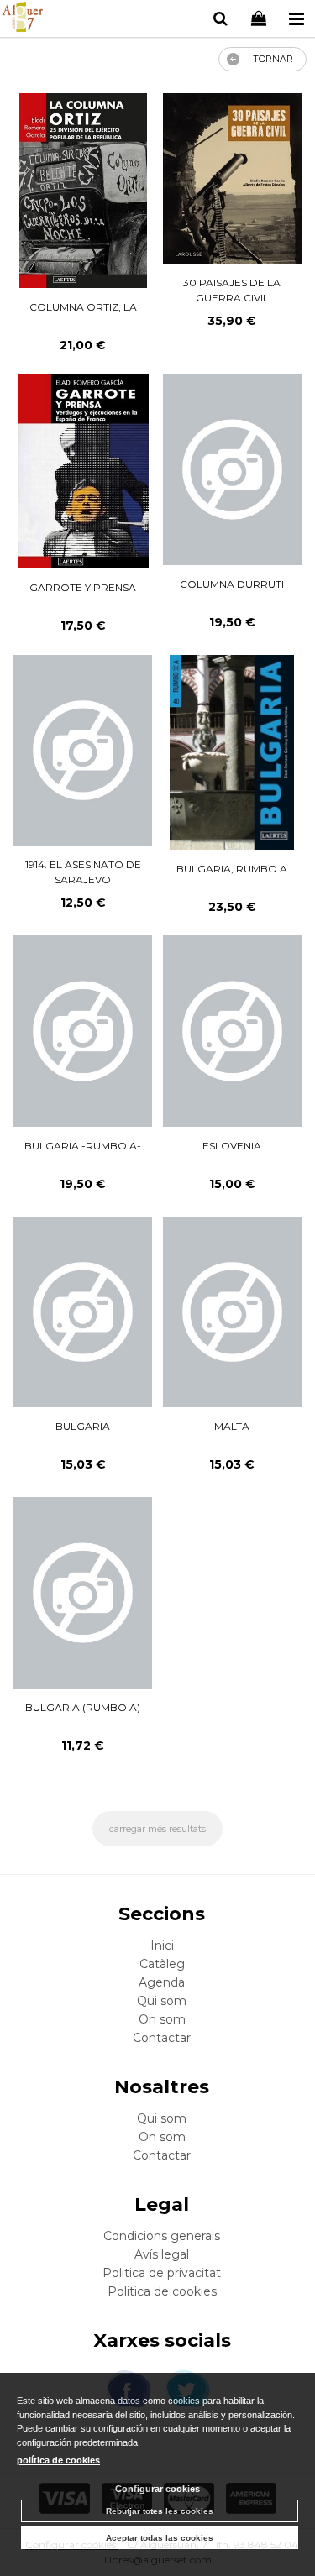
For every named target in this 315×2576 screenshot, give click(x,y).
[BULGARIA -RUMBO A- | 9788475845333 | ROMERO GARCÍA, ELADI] (83, 1031)
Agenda (162, 1982)
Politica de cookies (162, 2291)
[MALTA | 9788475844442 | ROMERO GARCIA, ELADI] (233, 1312)
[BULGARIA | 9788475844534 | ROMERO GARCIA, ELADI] (83, 1312)
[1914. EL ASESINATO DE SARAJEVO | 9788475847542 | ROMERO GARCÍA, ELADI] (83, 751)
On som (162, 2019)
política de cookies (58, 2460)
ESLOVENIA (232, 1146)
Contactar (162, 2038)
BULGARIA (83, 1426)
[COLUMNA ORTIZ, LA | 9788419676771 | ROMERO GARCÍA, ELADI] (83, 191)
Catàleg (162, 1964)
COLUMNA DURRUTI (232, 584)
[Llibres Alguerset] (22, 19)
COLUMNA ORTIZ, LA (83, 307)
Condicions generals (162, 2236)
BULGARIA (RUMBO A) (83, 1707)
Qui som (162, 2001)
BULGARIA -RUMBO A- (83, 1146)
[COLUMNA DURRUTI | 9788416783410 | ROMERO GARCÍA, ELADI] (233, 469)
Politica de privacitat (162, 2273)
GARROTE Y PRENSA (83, 587)
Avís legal (162, 2254)
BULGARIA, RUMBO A (232, 869)
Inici (162, 1945)
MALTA (232, 1426)
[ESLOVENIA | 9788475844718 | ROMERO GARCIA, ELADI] (233, 1031)
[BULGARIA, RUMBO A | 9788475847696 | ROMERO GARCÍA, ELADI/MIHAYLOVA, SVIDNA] (232, 752)
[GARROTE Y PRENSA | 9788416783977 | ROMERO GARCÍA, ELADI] (83, 471)
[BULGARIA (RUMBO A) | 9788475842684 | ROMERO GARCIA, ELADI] (83, 1593)
